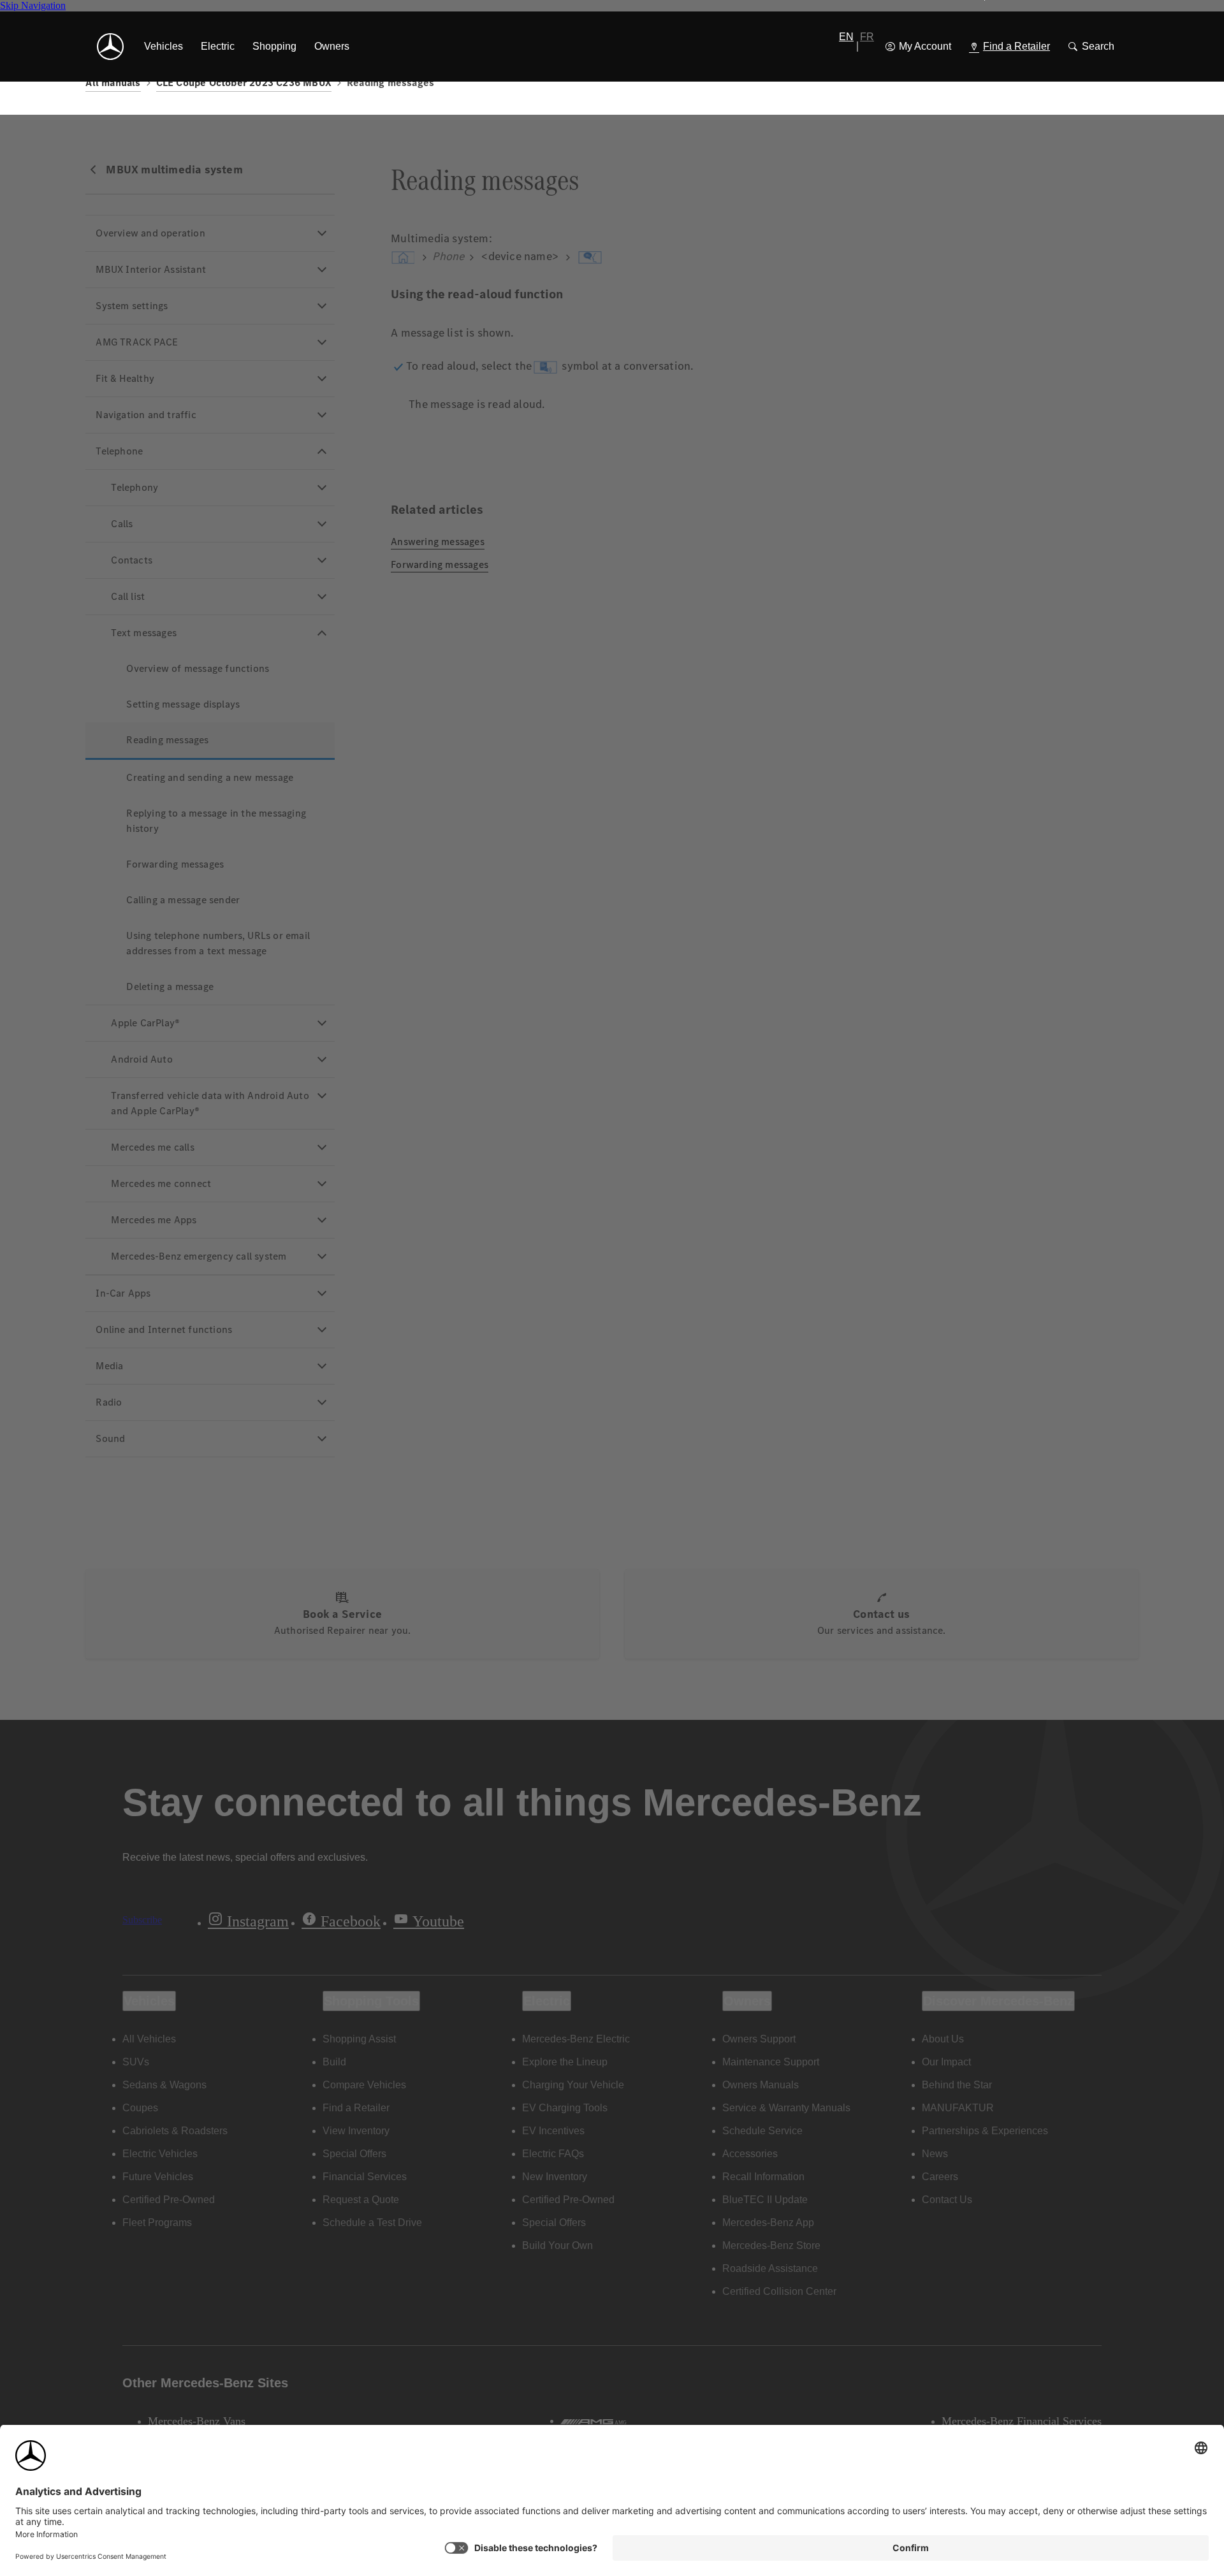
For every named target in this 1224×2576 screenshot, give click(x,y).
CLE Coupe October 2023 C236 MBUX (244, 83)
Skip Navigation (33, 5)
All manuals (113, 83)
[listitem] (164, 47)
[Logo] (110, 47)
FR (867, 37)
